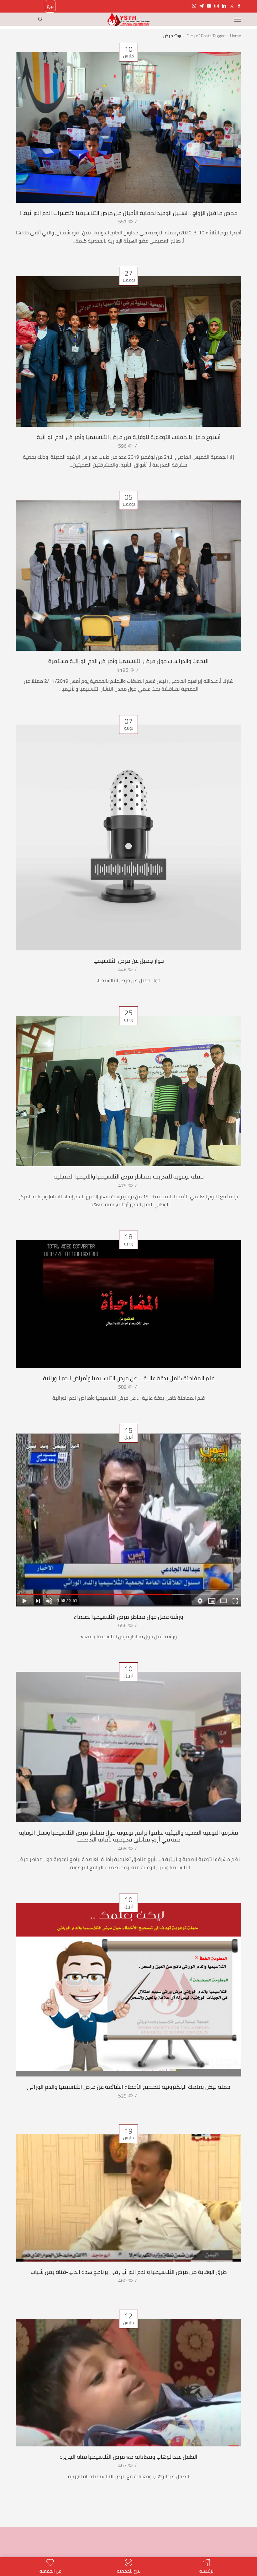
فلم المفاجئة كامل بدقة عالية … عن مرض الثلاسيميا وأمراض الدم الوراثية (129, 1378)
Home (236, 36)
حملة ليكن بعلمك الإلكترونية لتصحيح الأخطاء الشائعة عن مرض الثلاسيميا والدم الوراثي (128, 2087)
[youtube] (209, 6)
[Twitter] (232, 6)
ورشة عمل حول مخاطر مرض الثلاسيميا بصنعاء (128, 1617)
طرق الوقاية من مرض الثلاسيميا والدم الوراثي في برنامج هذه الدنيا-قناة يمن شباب (129, 2272)
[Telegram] (202, 6)
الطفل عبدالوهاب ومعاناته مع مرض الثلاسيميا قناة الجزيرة (128, 2456)
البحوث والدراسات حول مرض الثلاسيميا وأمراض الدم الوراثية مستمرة (128, 661)
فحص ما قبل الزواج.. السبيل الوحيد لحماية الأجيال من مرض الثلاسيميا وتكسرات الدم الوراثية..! (129, 213)
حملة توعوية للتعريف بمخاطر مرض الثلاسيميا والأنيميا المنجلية (129, 1176)
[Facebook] (239, 6)
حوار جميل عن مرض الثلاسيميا (129, 960)
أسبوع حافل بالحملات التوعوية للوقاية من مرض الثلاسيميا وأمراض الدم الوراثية (129, 437)
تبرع (50, 6)
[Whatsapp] (194, 6)
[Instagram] (217, 6)
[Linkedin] (224, 6)
